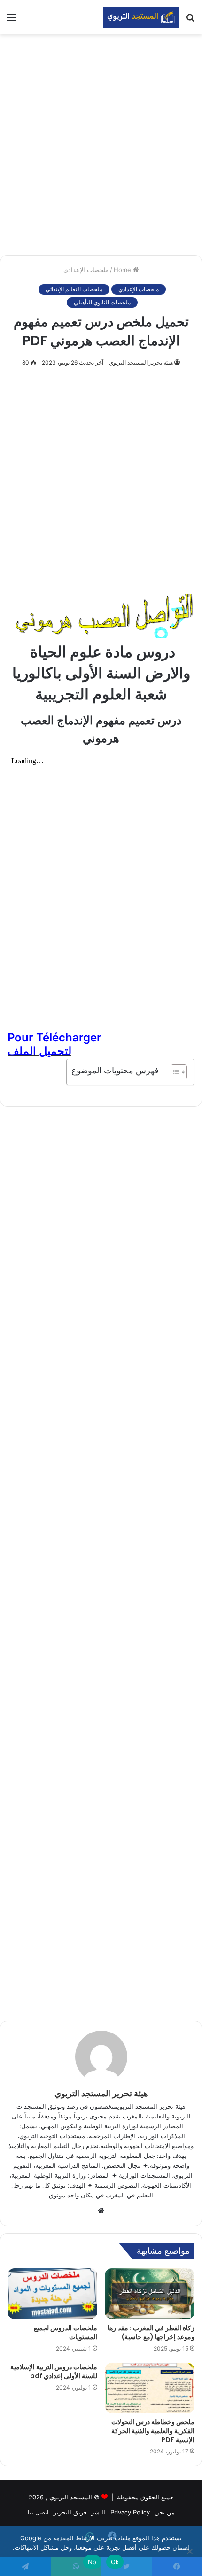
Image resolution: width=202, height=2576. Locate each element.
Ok (115, 2562)
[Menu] (12, 20)
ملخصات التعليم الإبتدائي (74, 289)
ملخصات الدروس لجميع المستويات (66, 2332)
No (92, 2562)
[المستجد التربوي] (141, 17)
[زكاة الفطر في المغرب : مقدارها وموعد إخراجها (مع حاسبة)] (150, 2294)
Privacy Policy (130, 2512)
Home (123, 270)
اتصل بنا (38, 2512)
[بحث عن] (190, 20)
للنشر (98, 2512)
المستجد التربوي (71, 2497)
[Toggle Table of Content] (174, 1072)
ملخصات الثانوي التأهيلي (102, 302)
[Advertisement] (101, 145)
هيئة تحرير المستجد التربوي (141, 362)
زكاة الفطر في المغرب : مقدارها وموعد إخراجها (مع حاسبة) (151, 2332)
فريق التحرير (70, 2512)
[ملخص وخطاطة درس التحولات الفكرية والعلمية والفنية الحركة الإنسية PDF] (150, 2388)
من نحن (165, 2512)
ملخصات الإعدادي (86, 270)
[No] (190, 2551)
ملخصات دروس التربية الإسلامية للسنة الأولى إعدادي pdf (54, 2371)
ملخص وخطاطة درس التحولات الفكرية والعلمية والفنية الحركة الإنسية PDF (153, 2431)
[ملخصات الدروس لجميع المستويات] (52, 2294)
